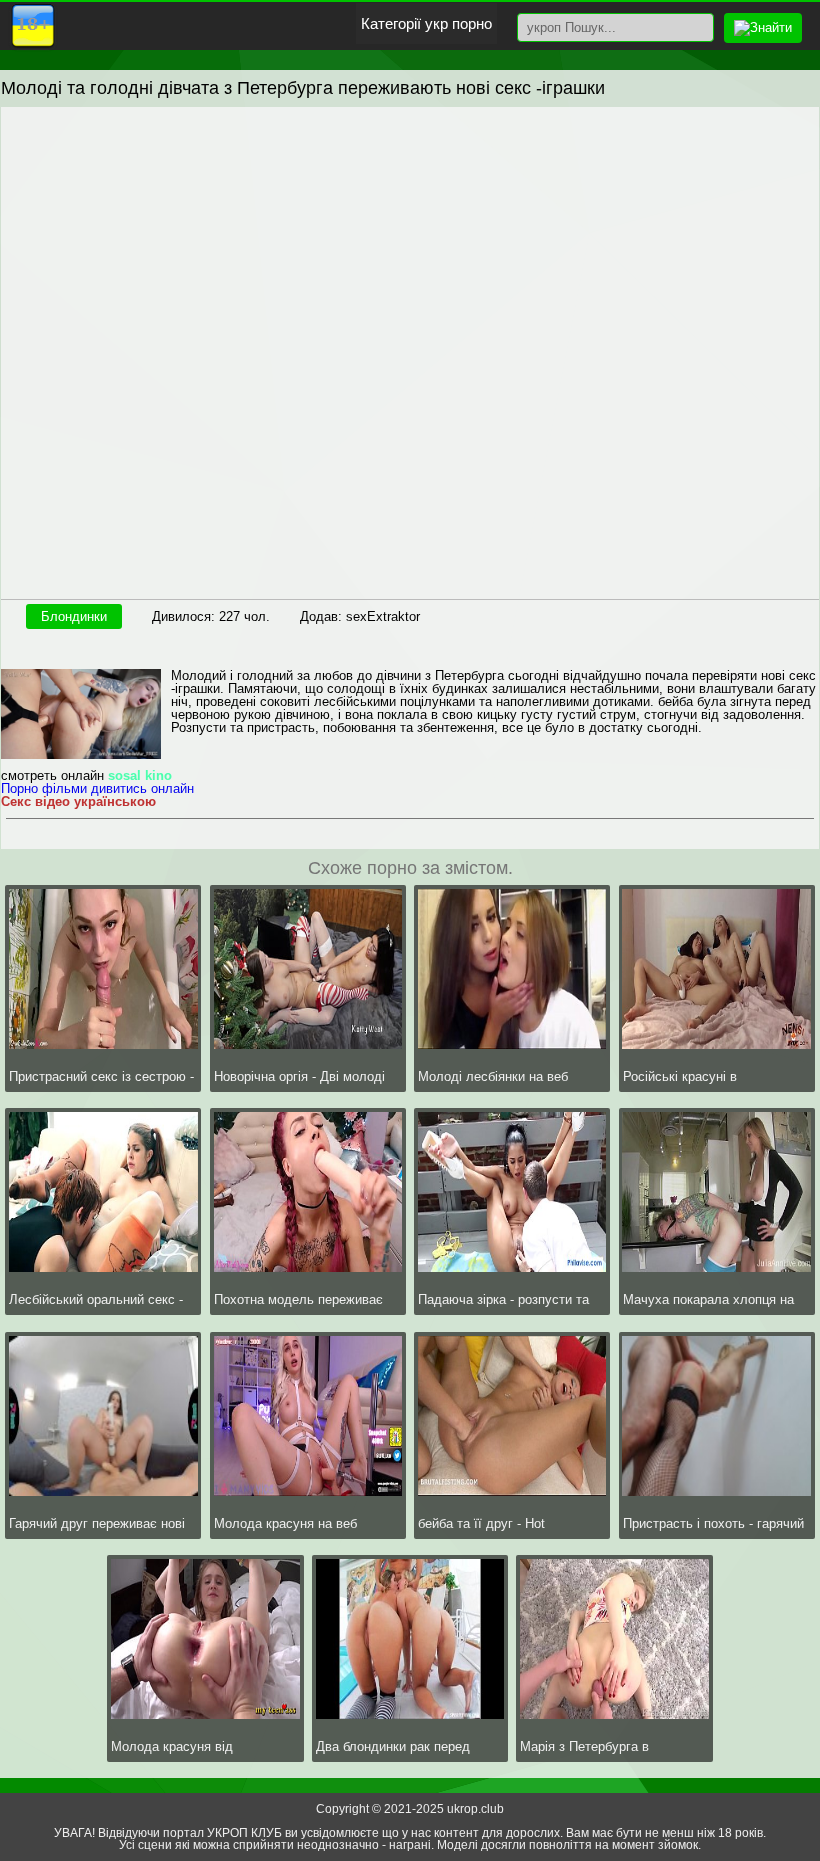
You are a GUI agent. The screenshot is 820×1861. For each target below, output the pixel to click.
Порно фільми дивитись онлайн (97, 788)
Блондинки (74, 616)
